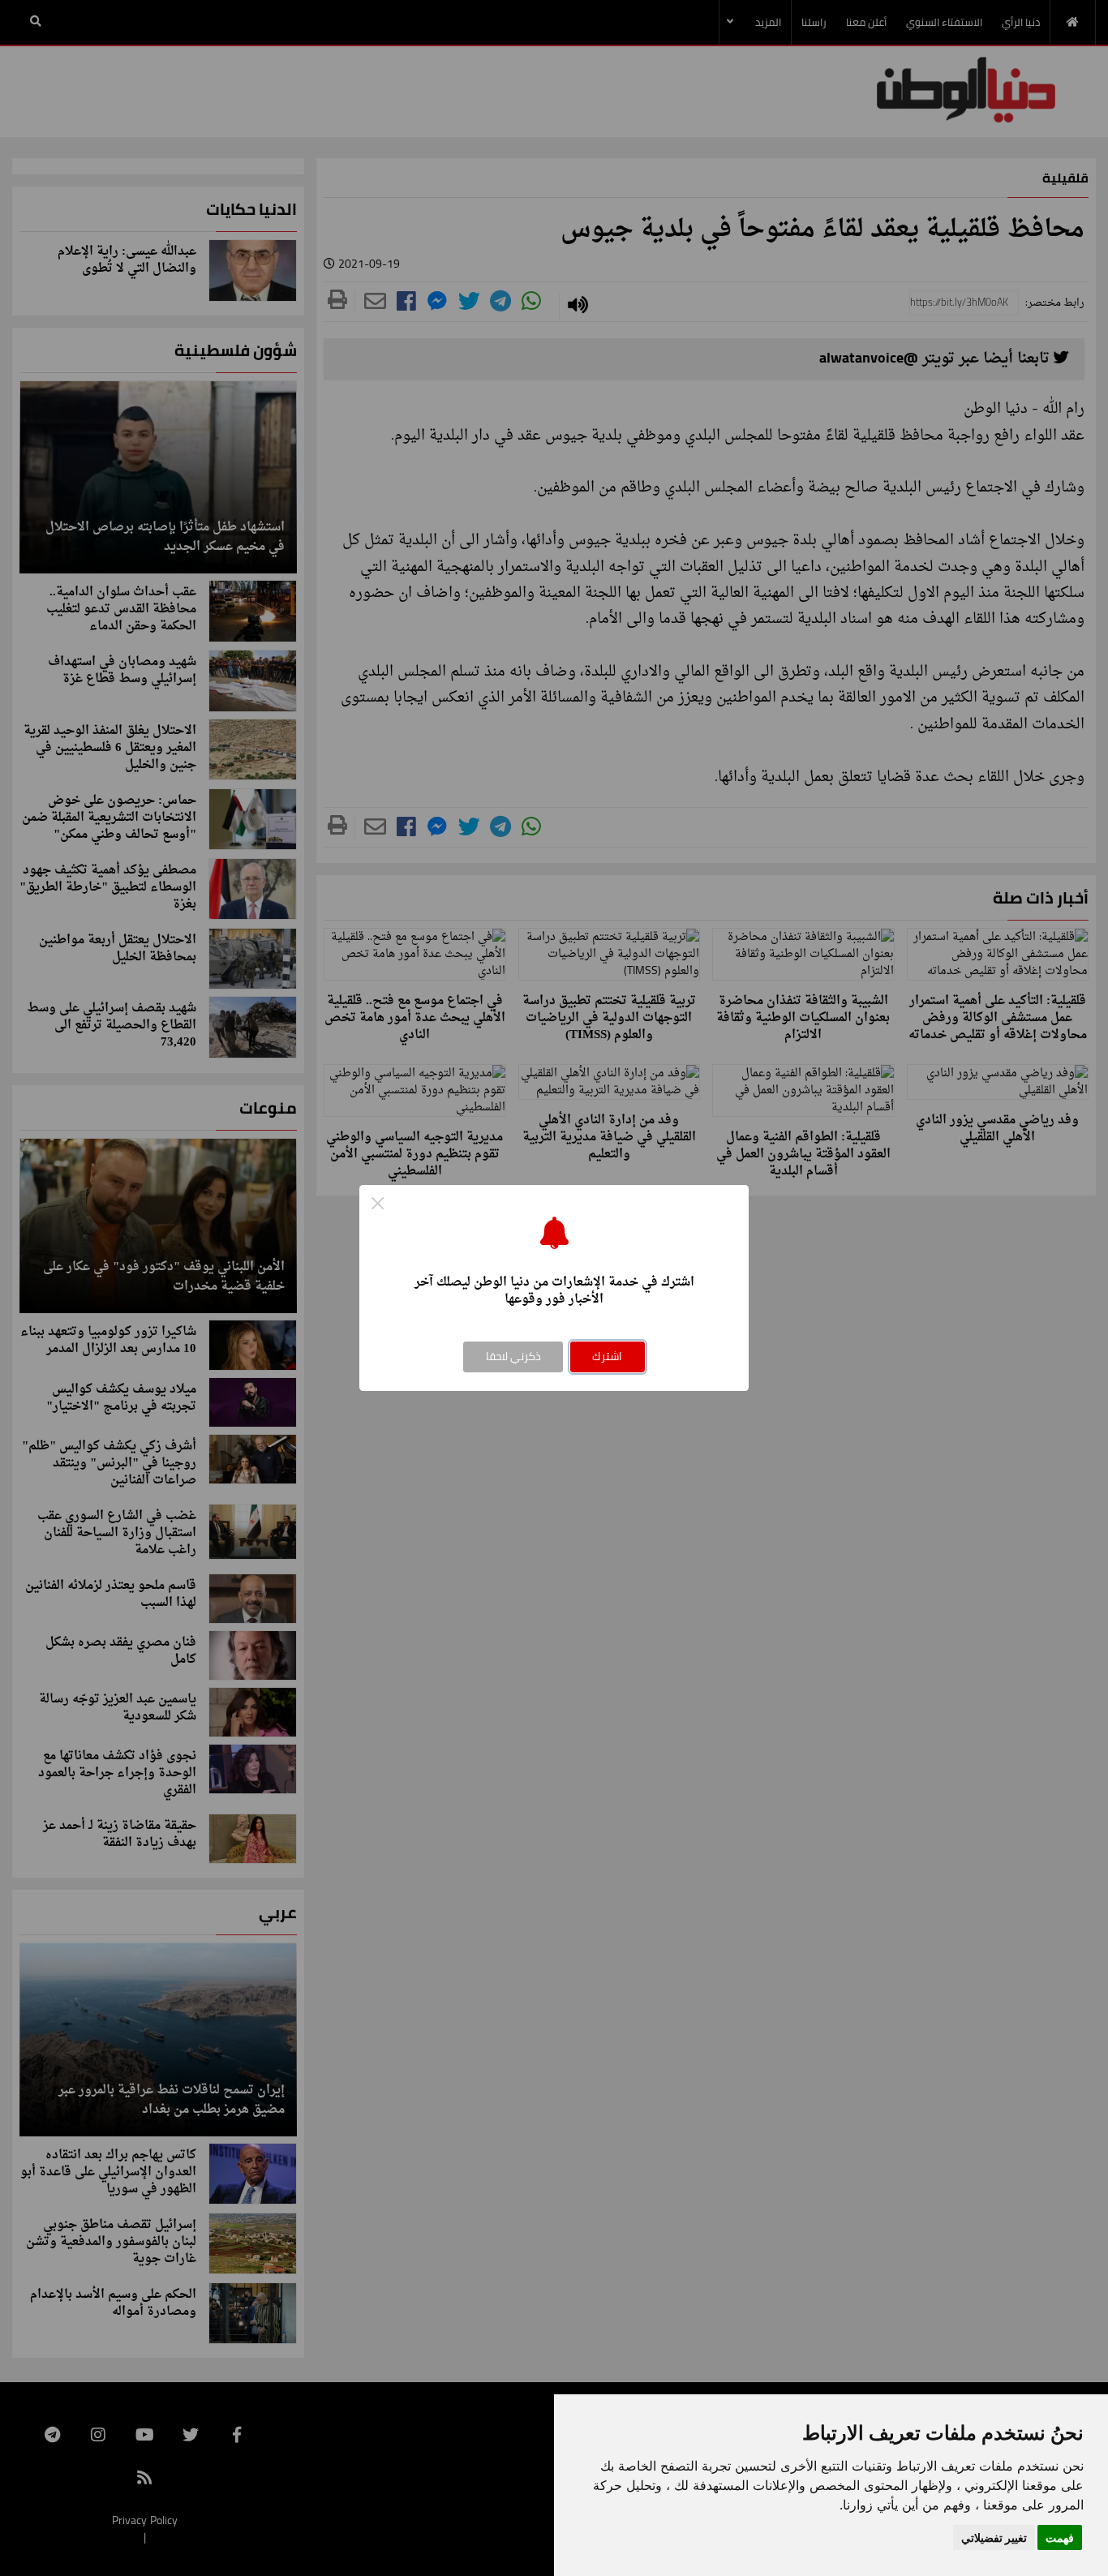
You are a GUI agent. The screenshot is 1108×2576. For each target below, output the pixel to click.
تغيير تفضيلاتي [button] (994, 2537)
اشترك (607, 1356)
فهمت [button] (1060, 2537)
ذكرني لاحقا (513, 1356)
